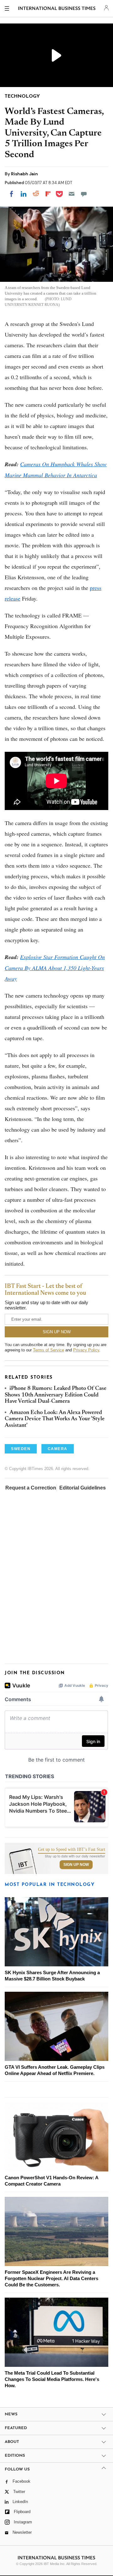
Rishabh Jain (24, 174)
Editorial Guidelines (83, 1488)
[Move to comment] (84, 194)
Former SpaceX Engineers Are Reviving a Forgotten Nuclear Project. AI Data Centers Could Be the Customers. (51, 2278)
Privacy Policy (86, 1350)
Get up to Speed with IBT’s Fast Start (72, 1850)
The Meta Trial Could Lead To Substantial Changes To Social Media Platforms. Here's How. (52, 2379)
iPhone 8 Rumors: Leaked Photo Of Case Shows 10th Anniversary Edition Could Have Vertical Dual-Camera (56, 1395)
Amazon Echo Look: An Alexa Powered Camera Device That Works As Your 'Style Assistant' (55, 1419)
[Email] (72, 194)
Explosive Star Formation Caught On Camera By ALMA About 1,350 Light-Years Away (55, 968)
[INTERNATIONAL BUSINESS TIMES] (57, 9)
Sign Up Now (76, 1865)
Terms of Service (48, 1350)
